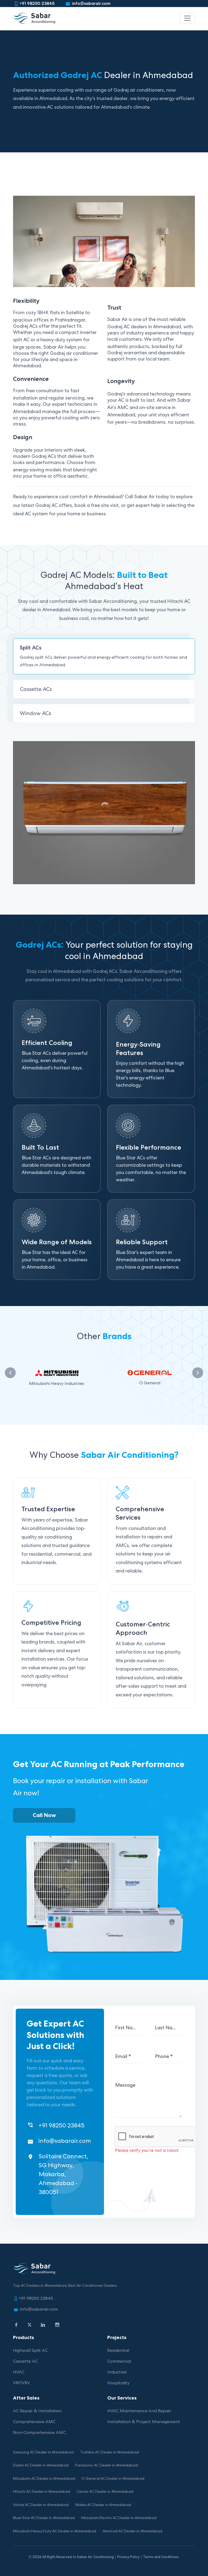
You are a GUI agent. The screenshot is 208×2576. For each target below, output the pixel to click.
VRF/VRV (21, 2384)
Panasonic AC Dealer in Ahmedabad (106, 2466)
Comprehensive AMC (34, 2422)
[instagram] (57, 2325)
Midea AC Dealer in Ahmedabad (103, 2505)
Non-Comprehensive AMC (39, 2433)
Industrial (117, 2373)
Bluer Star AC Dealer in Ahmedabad (44, 2518)
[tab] (104, 656)
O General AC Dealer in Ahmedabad (113, 2479)
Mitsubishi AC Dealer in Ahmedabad (44, 2479)
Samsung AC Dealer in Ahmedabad (43, 2453)
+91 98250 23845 (37, 4)
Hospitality (118, 2384)
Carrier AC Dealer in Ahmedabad (105, 2492)
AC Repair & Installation (37, 2411)
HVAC (19, 2373)
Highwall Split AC (30, 2351)
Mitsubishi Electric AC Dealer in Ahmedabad (119, 2518)
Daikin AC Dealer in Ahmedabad (41, 2466)
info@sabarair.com (91, 4)
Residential (118, 2351)
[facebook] (16, 2325)
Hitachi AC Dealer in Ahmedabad (42, 2492)
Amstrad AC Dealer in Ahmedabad (132, 2532)
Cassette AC (25, 2362)
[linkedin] (43, 2325)
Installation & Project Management (144, 2422)
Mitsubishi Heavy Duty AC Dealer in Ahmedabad (55, 2532)
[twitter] (30, 2325)
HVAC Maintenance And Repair (139, 2411)
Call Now (44, 1816)
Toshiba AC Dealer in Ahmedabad (110, 2453)
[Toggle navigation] (187, 18)
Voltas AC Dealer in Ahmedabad (41, 2505)
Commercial (119, 2362)
